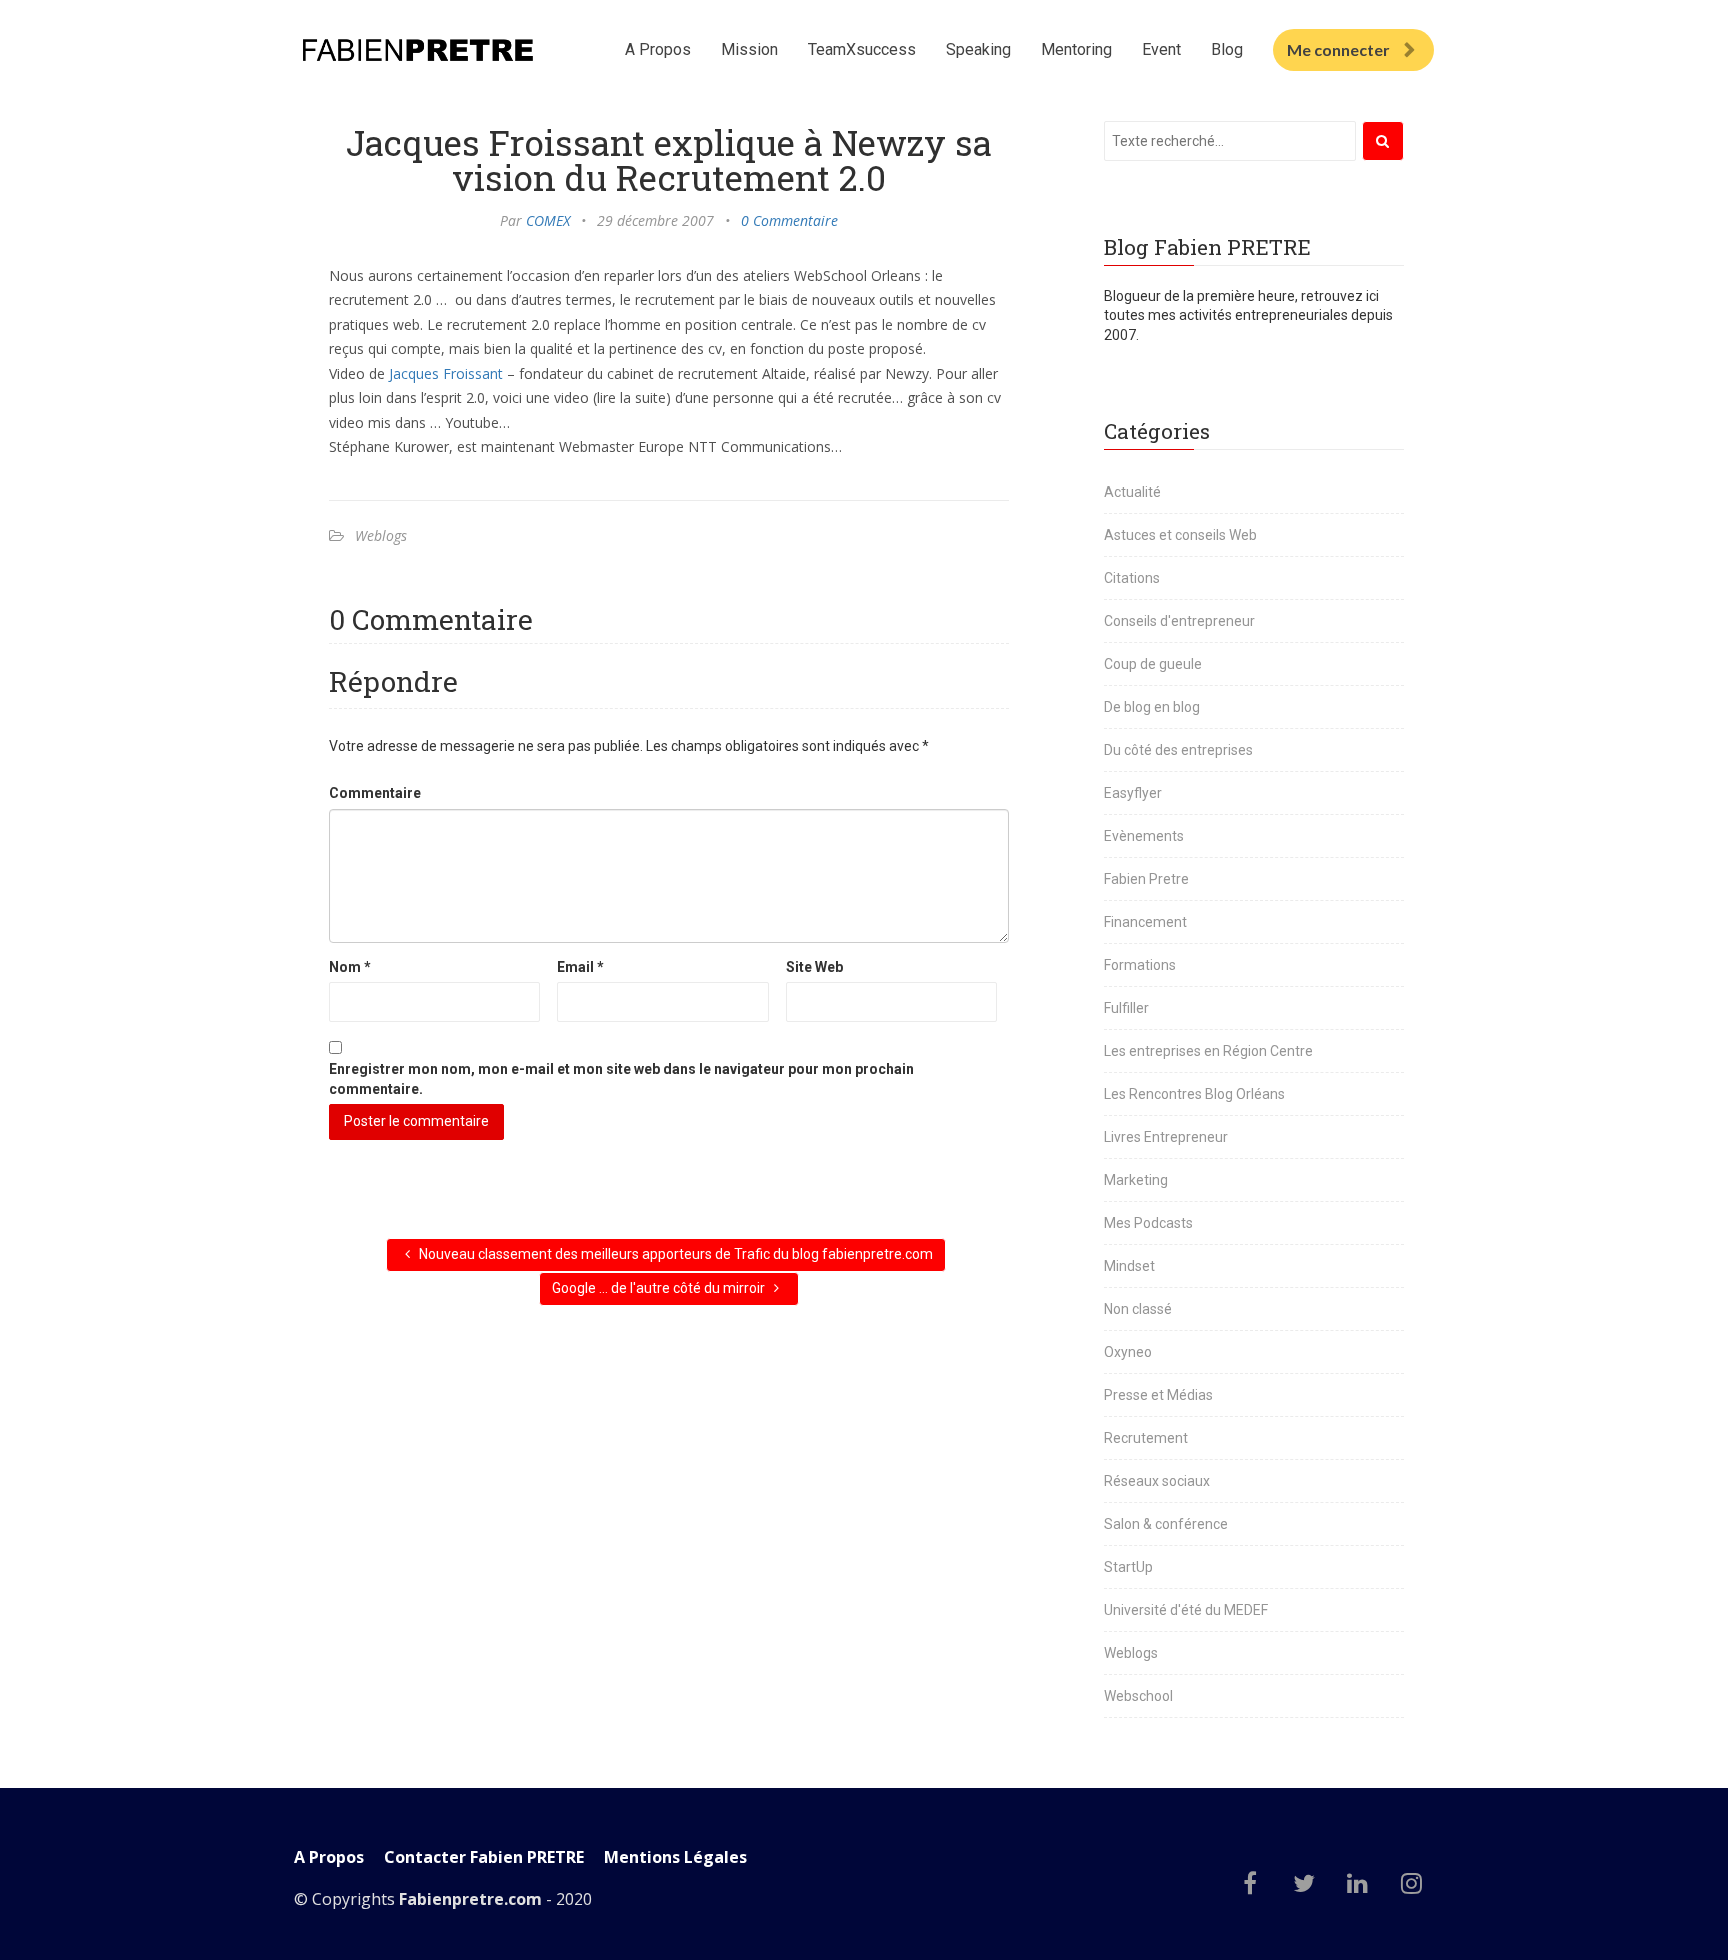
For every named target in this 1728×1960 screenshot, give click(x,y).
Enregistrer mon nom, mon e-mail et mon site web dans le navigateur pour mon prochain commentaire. (621, 1079)
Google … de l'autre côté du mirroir (660, 1288)
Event (1161, 49)
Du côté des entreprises (1178, 750)
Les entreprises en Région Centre (1208, 1051)
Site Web (814, 967)
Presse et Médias (1158, 1395)
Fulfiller (1126, 1008)
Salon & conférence (1166, 1524)
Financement (1145, 922)
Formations (1140, 965)
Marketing (1136, 1180)
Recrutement (1146, 1438)
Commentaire (375, 793)
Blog (1227, 49)
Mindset (1129, 1266)
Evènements (1144, 836)
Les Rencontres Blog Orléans (1194, 1094)
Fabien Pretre (1146, 879)
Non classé (1138, 1309)
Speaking (978, 49)
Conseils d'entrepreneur (1179, 621)
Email (580, 967)
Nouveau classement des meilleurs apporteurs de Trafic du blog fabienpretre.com (674, 1254)
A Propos (658, 49)
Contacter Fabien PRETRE (484, 1858)
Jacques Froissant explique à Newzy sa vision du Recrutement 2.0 (669, 159)
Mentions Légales (675, 1858)
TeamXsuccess (862, 49)
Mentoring (1076, 49)
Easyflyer (1133, 793)
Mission (749, 49)
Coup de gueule (1153, 664)
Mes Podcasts (1148, 1223)
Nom (350, 967)
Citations (1132, 578)
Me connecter (1338, 49)
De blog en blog (1152, 707)
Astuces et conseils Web (1180, 535)
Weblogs (381, 535)
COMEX (548, 220)
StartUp (1128, 1567)
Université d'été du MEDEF (1186, 1610)
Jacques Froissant (446, 373)
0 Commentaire (789, 220)
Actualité (1132, 492)
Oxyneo (1128, 1352)
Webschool (1138, 1696)
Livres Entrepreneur (1166, 1137)
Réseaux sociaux (1157, 1481)
